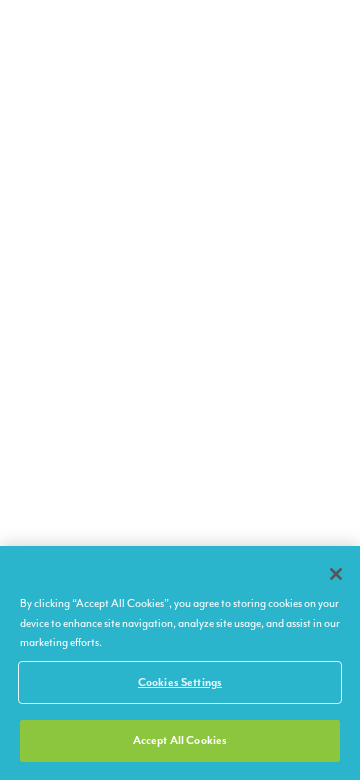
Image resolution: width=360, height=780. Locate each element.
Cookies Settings (180, 682)
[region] (180, 663)
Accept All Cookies (180, 740)
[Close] (336, 574)
